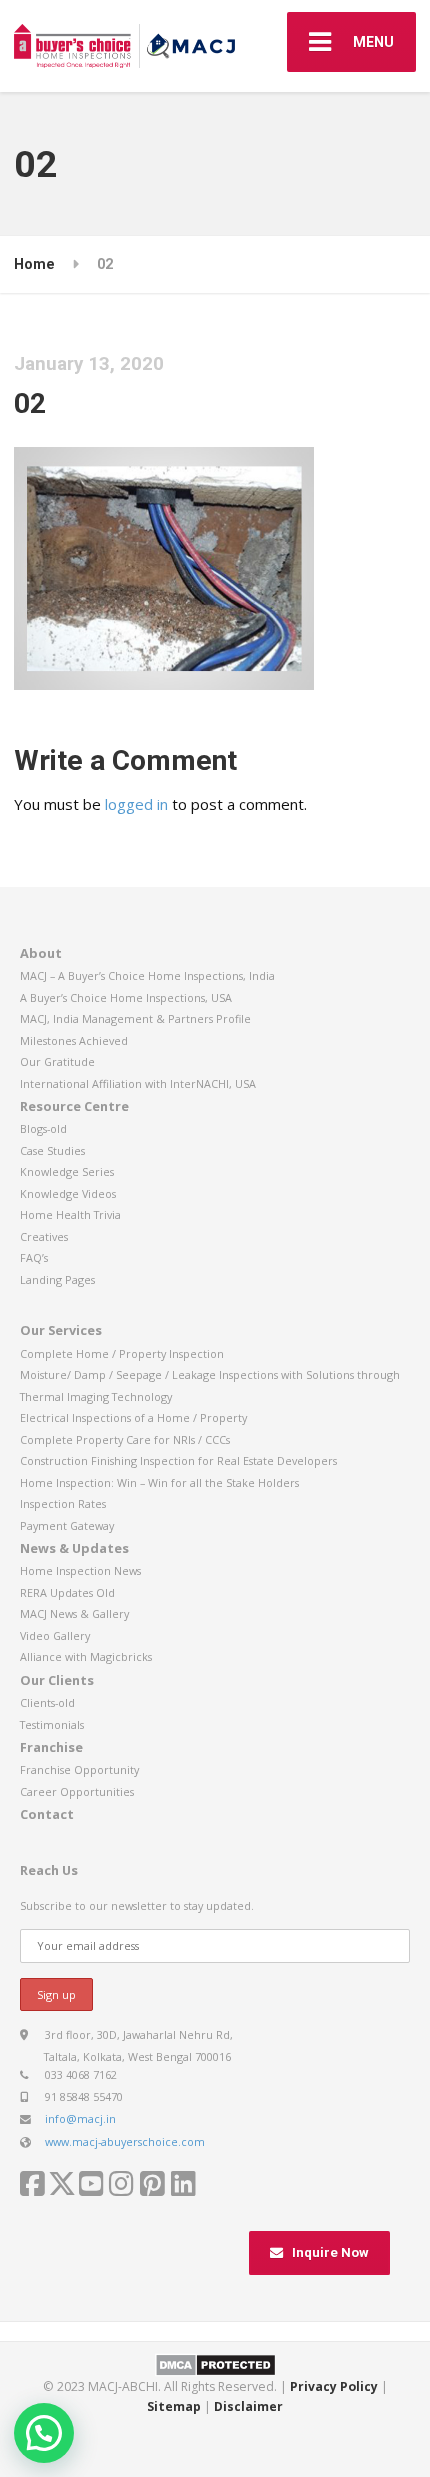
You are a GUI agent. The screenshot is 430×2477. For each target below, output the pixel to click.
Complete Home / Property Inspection (122, 1353)
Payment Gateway (67, 1525)
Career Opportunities (77, 1791)
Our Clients (57, 1680)
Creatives (44, 1236)
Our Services (61, 1330)
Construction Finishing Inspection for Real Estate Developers (178, 1460)
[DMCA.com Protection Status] (215, 2363)
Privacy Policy (334, 2386)
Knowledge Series (67, 1171)
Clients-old (47, 1702)
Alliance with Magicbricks (86, 1656)
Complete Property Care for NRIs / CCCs (125, 1439)
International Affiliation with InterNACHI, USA (138, 1083)
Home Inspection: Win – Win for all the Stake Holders (159, 1482)
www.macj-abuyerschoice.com (125, 2141)
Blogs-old (43, 1128)
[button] (44, 2433)
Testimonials (52, 1724)
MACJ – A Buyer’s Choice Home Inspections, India (147, 975)
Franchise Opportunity (79, 1769)
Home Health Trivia (70, 1214)
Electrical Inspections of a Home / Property (133, 1417)
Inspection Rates (63, 1503)
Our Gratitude (57, 1061)
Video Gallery (55, 1635)
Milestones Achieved (74, 1040)
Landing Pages (57, 1279)
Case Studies (52, 1150)
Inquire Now (330, 2252)
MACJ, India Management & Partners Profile (135, 1018)
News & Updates (74, 1548)
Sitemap (174, 2406)
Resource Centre (74, 1106)
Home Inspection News (80, 1570)
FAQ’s (34, 1257)
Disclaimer (248, 2406)
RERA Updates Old (67, 1592)
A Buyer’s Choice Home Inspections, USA (126, 997)
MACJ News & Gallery (74, 1613)
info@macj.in (80, 2118)
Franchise (51, 1747)
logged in (136, 804)
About (41, 953)
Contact (47, 1814)
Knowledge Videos (68, 1193)
